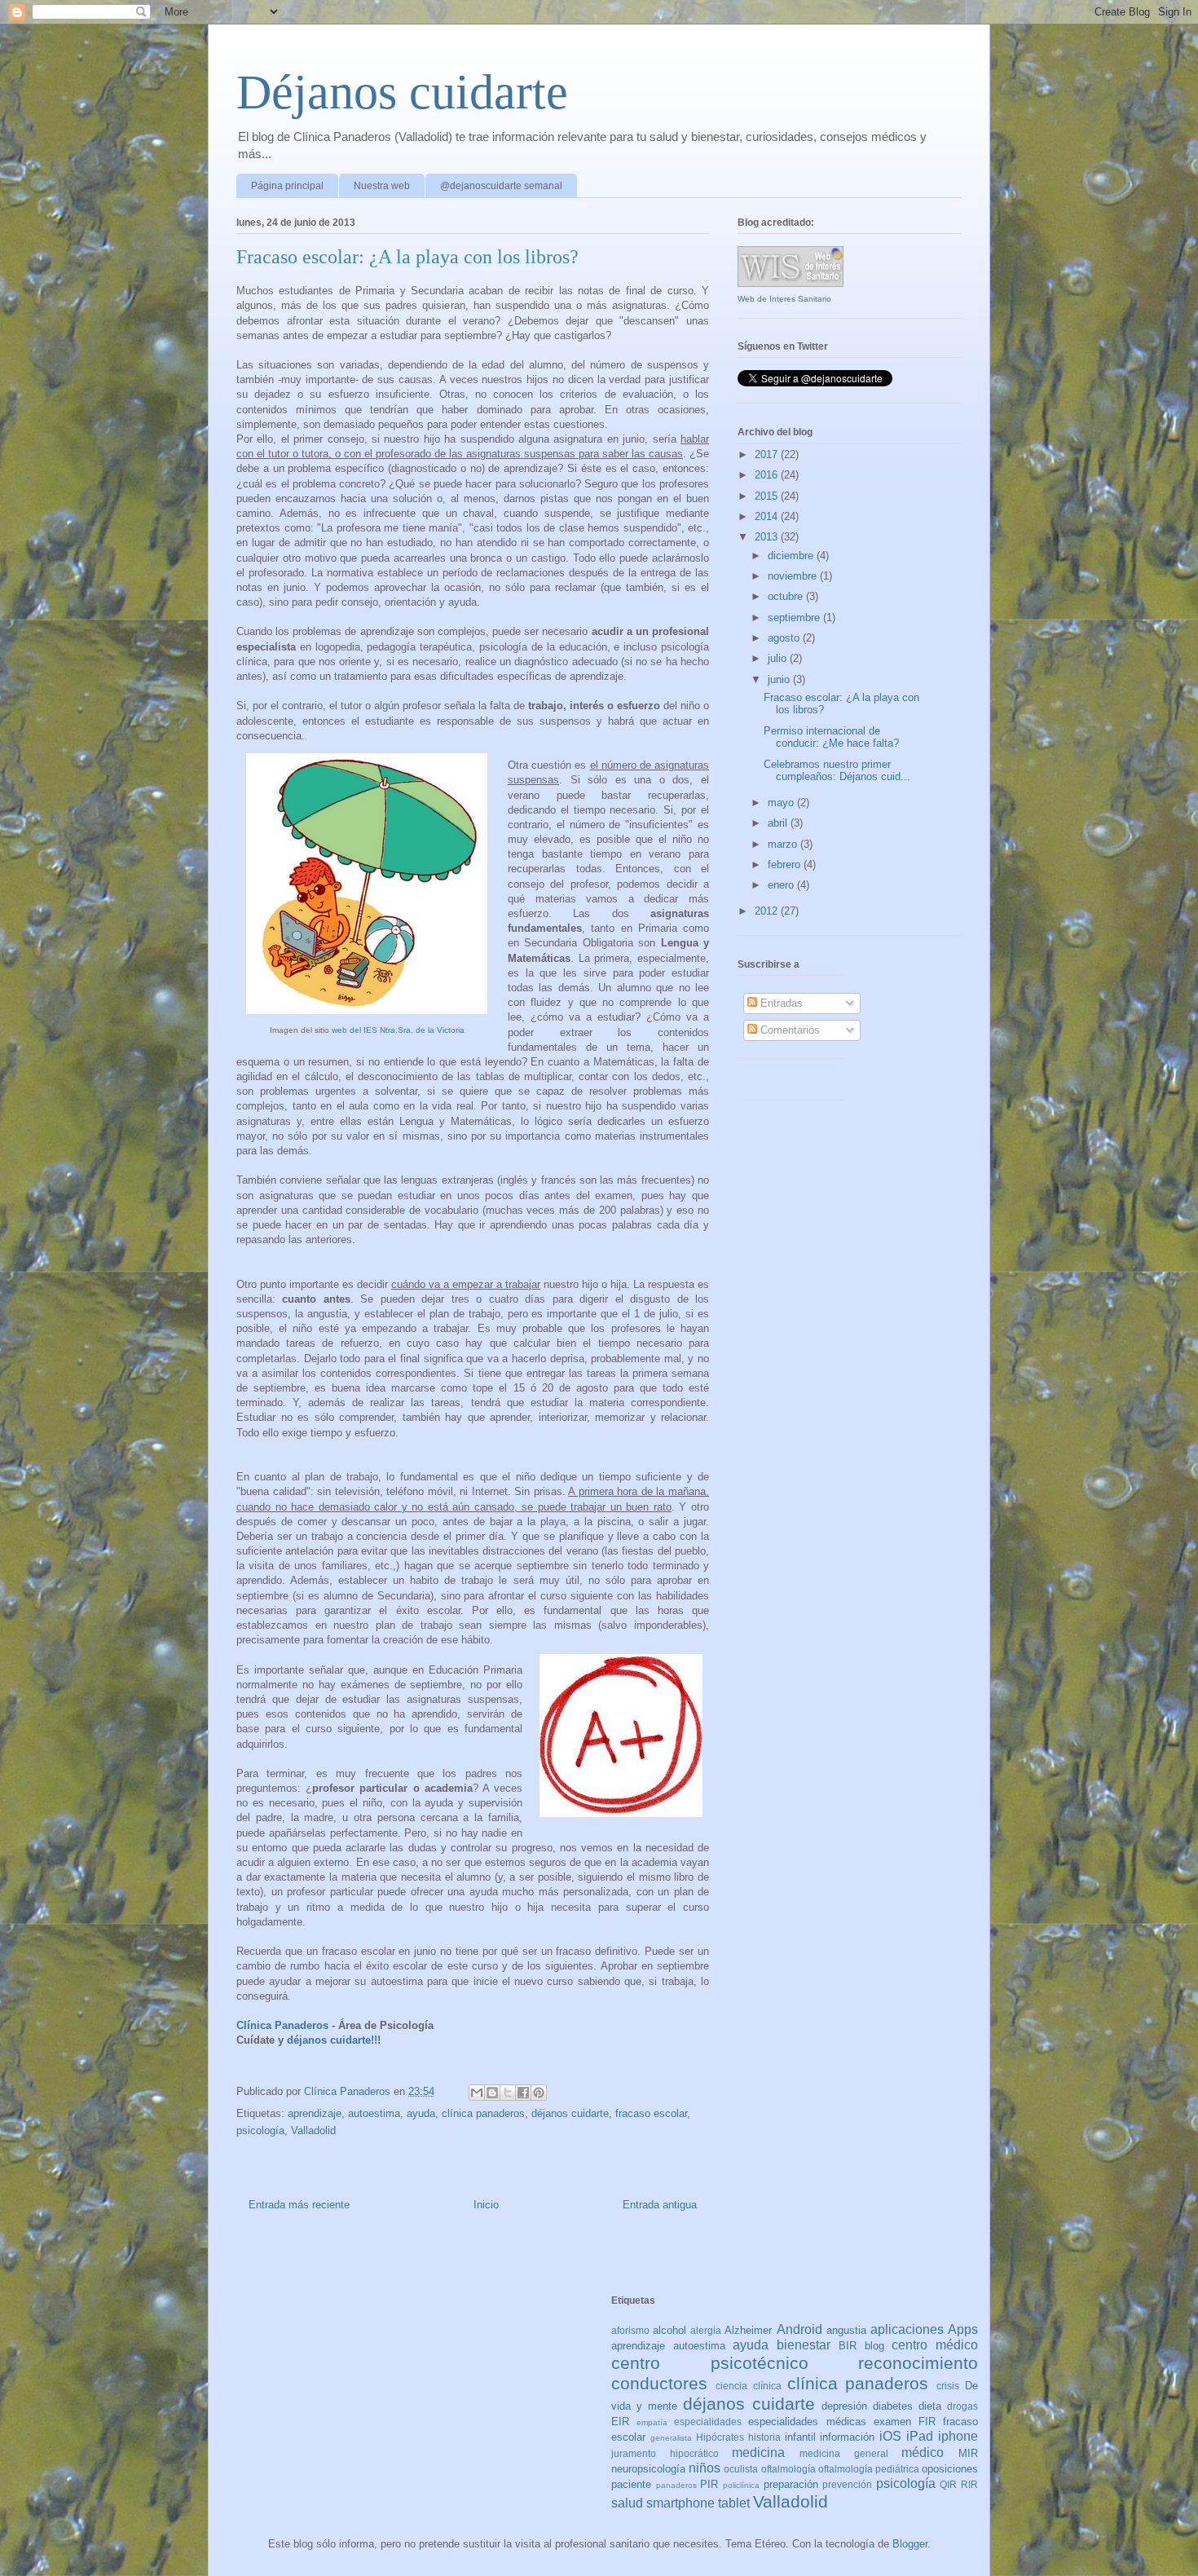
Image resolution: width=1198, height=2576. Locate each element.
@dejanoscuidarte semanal (501, 186)
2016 (768, 475)
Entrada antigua (660, 2205)
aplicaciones (907, 2329)
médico (923, 2452)
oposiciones (950, 2469)
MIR (968, 2453)
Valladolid (313, 2130)
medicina (758, 2452)
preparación (791, 2484)
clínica (767, 2386)
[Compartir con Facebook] (523, 2093)
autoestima (374, 2113)
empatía (652, 2422)
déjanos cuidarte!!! (334, 2040)
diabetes (893, 2406)
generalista (671, 2438)
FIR (927, 2422)
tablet (734, 2503)
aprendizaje (315, 2113)
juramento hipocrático (665, 2453)
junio (780, 679)
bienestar (804, 2345)
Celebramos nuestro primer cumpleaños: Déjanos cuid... (837, 771)
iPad (920, 2436)
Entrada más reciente (299, 2205)
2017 (768, 454)
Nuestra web (382, 186)
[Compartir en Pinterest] (539, 2093)
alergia (706, 2330)
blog (874, 2346)
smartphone (680, 2503)
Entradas (780, 1003)
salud (627, 2503)
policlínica (741, 2485)
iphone (958, 2436)
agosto (785, 638)
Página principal (287, 186)
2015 (768, 496)
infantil (800, 2437)
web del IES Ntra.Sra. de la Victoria (398, 1030)
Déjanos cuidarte (402, 92)
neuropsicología (648, 2469)
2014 (768, 516)
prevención (847, 2484)
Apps (963, 2329)
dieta (930, 2406)
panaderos (676, 2485)
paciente (631, 2484)
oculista (741, 2469)
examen (892, 2422)
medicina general (844, 2453)
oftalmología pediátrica (869, 2469)
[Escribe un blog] (492, 2093)
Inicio (486, 2205)
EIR (620, 2422)
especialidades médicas (807, 2422)
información (847, 2437)
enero (782, 885)
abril (779, 823)
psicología (260, 2130)
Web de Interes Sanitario (784, 299)
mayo (782, 803)
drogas (962, 2406)
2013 (768, 537)
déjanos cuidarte (570, 2113)
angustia (846, 2330)
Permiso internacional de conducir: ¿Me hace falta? (831, 737)
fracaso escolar (651, 2113)
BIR (848, 2346)
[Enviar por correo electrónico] (477, 2093)
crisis (948, 2386)
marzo (784, 844)
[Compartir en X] (508, 2093)
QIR (948, 2484)
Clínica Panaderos (282, 2025)
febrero (786, 865)
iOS (890, 2436)
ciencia (731, 2386)
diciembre (792, 556)
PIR (709, 2484)
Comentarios (788, 1030)
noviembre (794, 576)
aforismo (630, 2330)
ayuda (421, 2113)
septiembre (795, 618)
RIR (969, 2484)
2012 (768, 911)
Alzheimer (748, 2330)
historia (764, 2437)
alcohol (669, 2330)
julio (779, 658)
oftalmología (788, 2469)
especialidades (708, 2422)
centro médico (935, 2345)
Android (799, 2329)
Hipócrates (720, 2437)
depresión (844, 2406)
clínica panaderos (483, 2113)
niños (705, 2468)
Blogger (910, 2544)
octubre (787, 596)
